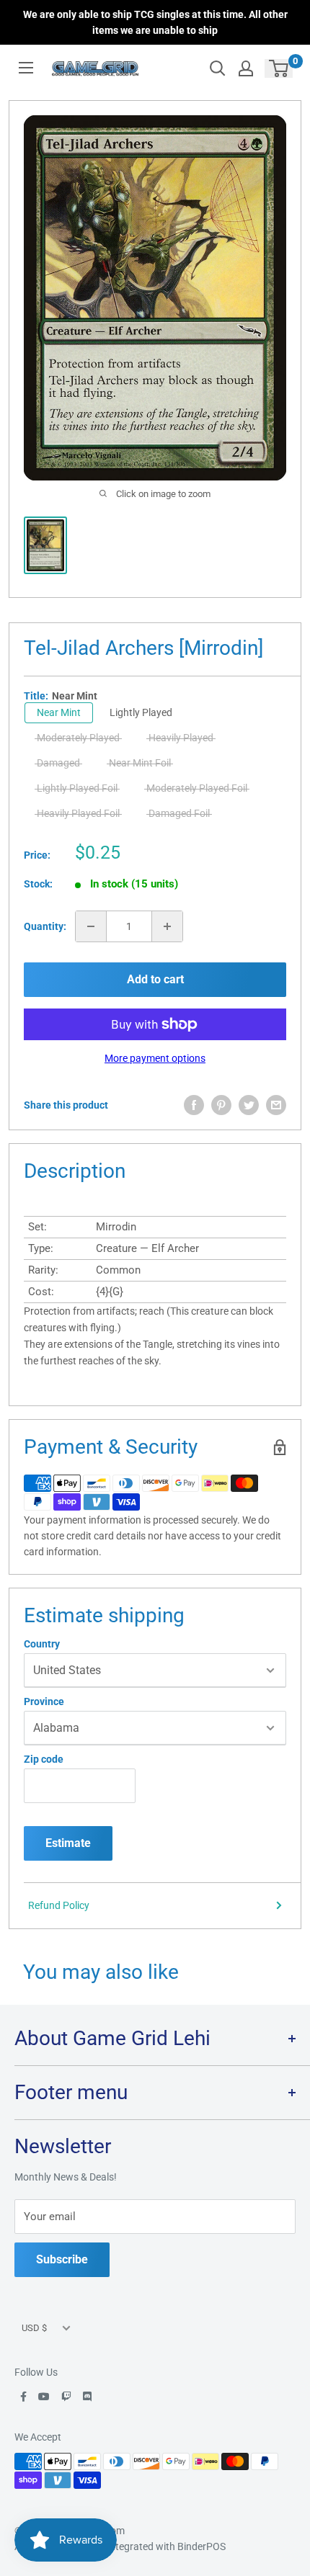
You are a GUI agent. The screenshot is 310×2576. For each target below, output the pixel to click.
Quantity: (45, 926)
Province (44, 1701)
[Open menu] (26, 68)
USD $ (34, 2328)
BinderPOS (201, 2546)
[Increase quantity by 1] (167, 926)
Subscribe (62, 2259)
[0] (279, 68)
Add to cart (155, 979)
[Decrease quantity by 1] (91, 926)
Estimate (68, 1843)
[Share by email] (276, 1105)
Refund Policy (59, 1905)
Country (42, 1644)
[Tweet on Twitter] (249, 1105)
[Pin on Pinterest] (221, 1105)
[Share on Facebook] (194, 1105)
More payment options (155, 1058)
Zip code (44, 1759)
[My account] (246, 68)
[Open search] (218, 68)
